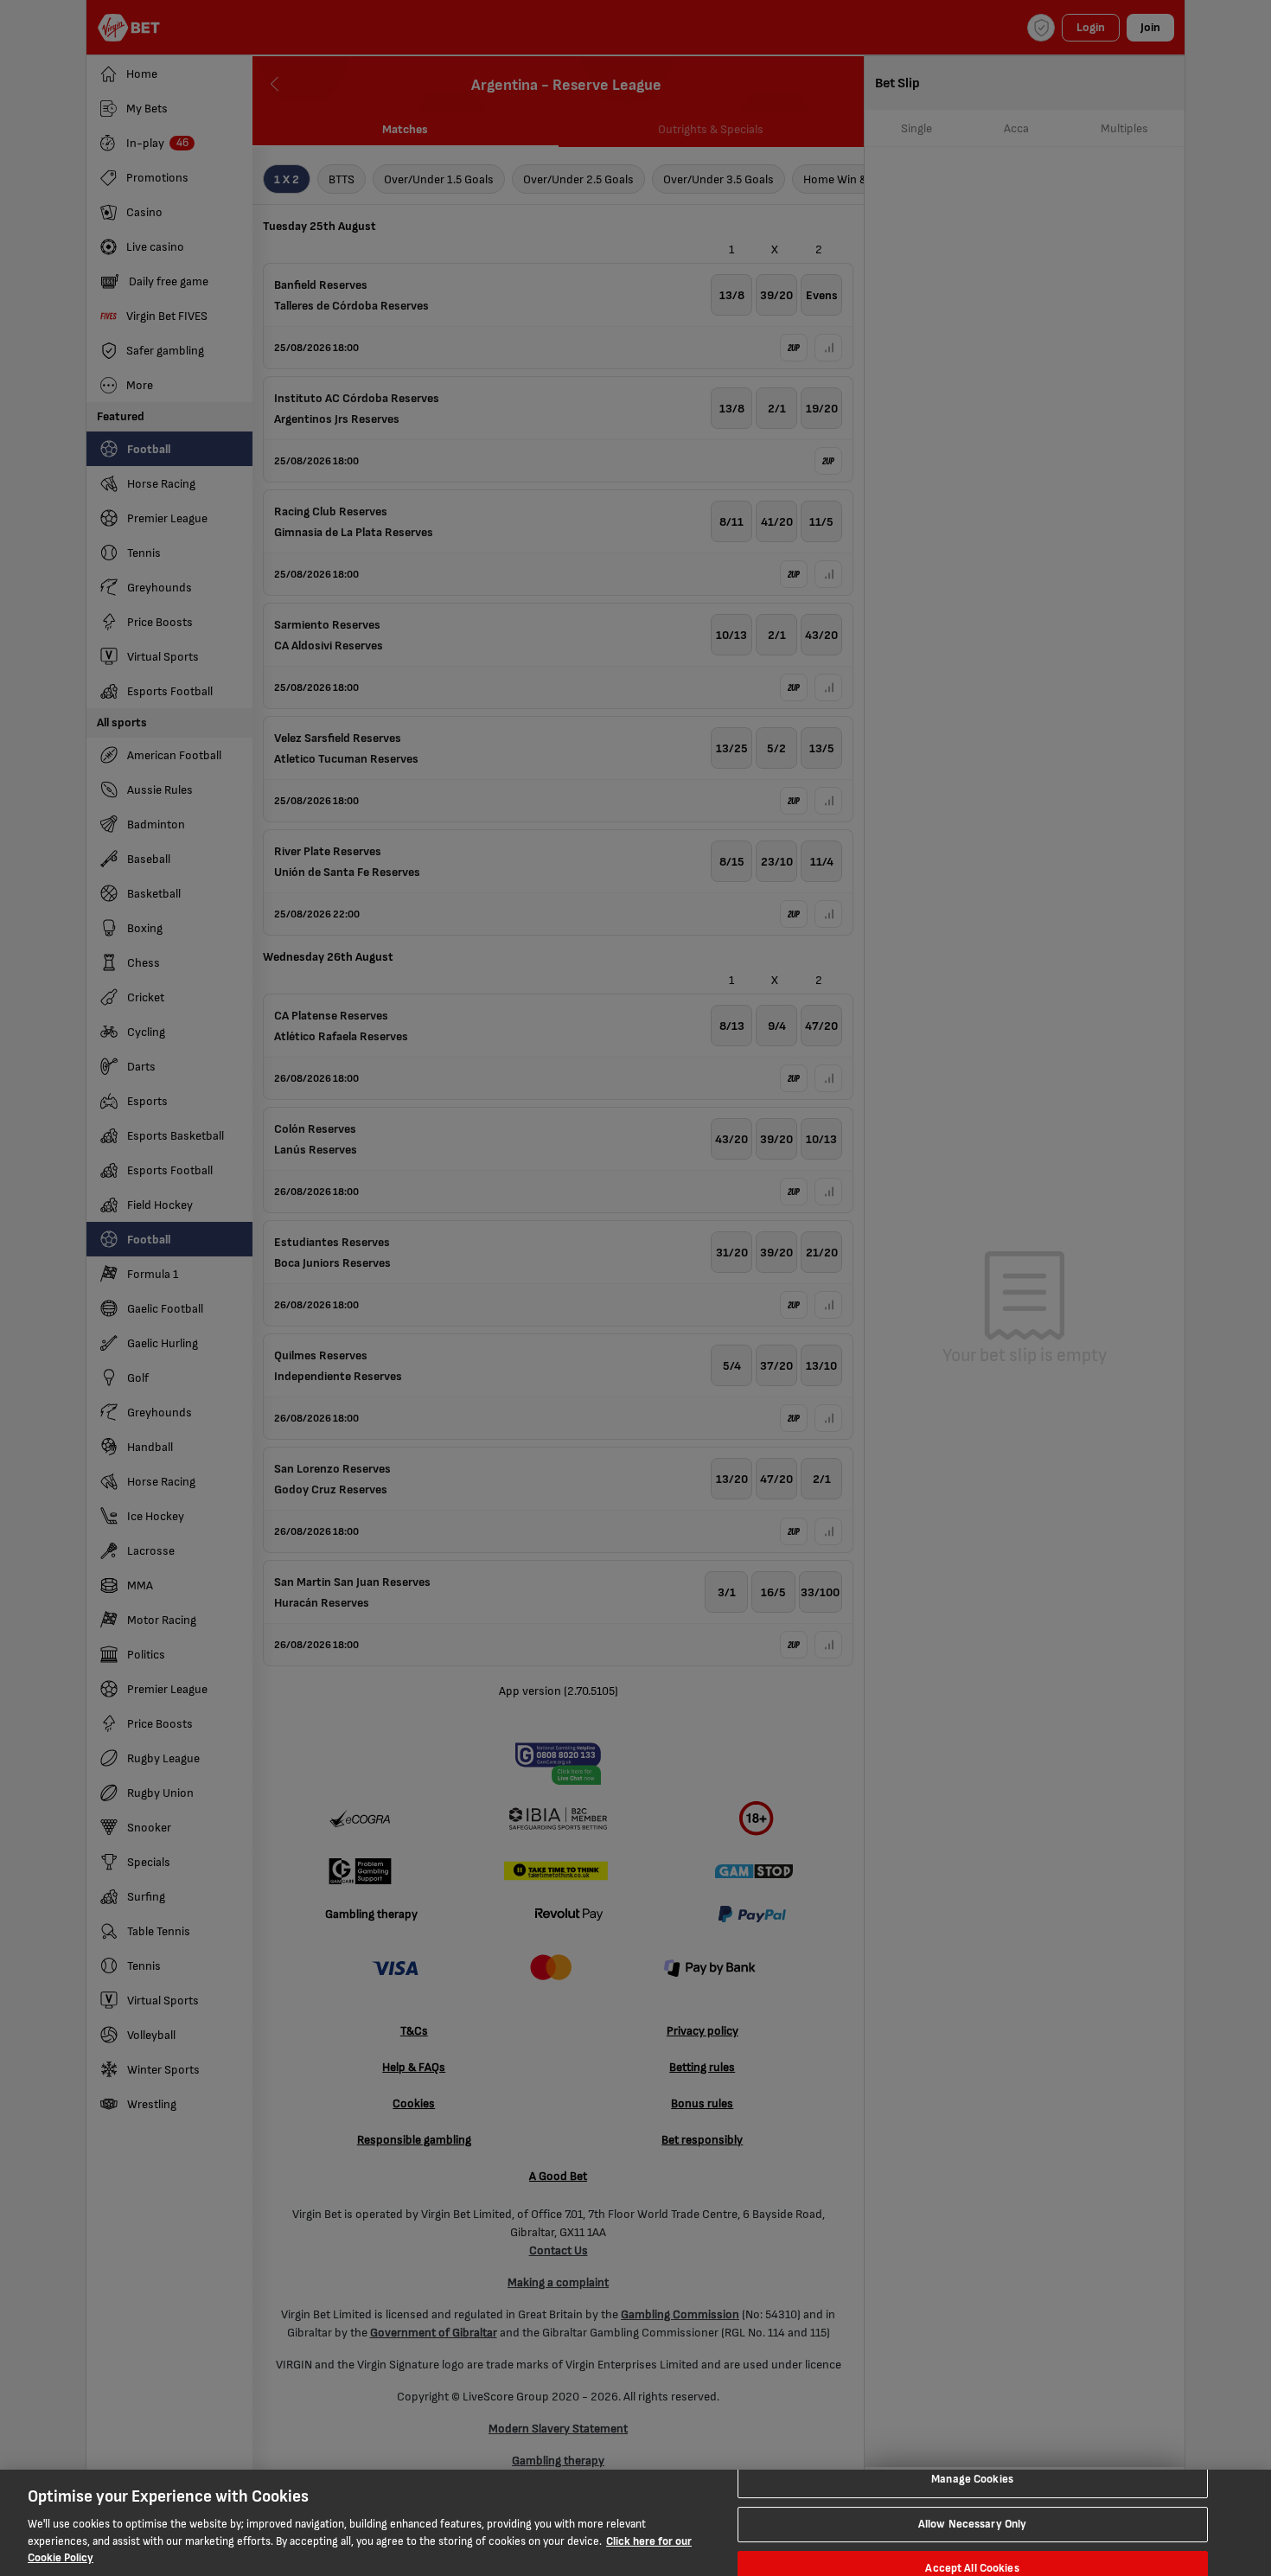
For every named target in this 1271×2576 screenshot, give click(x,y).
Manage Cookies (972, 2479)
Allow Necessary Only (973, 2524)
